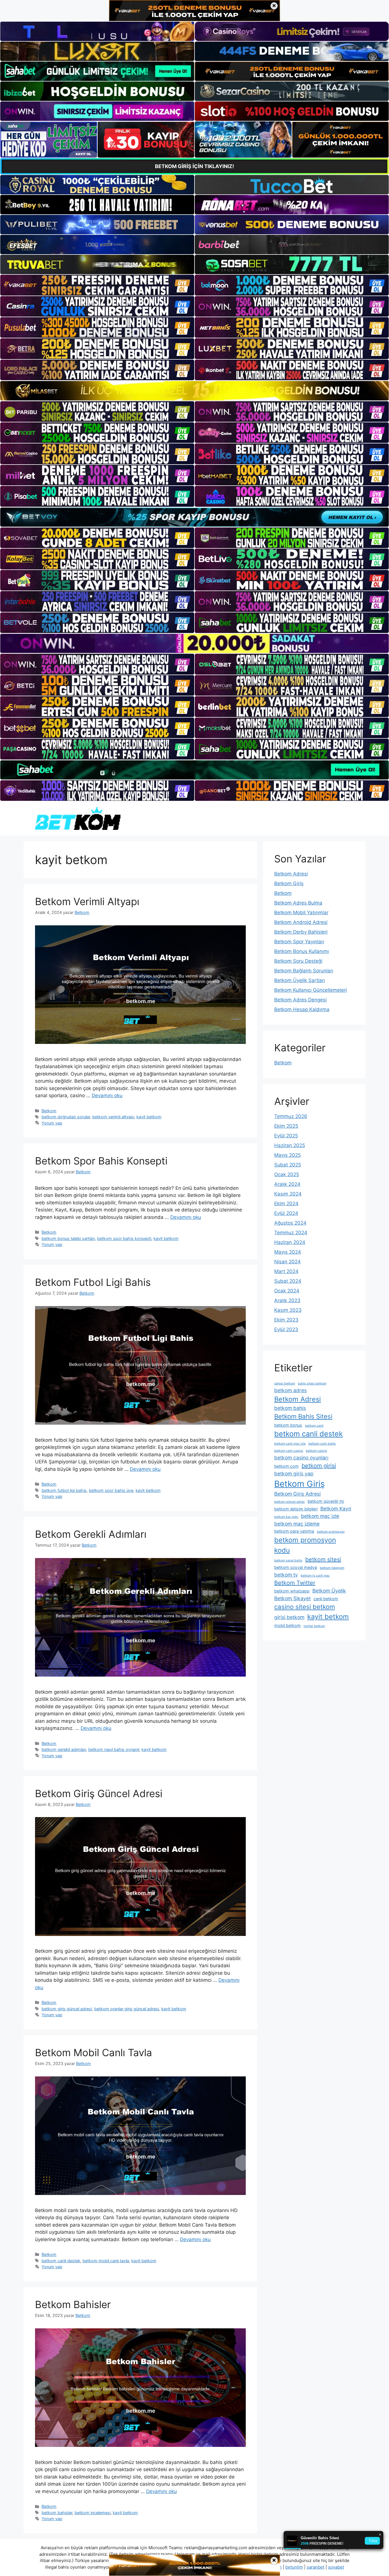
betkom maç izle (320, 1516)
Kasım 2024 (288, 1194)
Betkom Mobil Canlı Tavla (94, 2052)
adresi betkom (285, 1383)
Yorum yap (52, 1123)
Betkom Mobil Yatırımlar (301, 913)
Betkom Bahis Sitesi (303, 1416)
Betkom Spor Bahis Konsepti (101, 1161)
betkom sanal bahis (288, 1560)
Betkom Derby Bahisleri (301, 932)
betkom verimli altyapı (113, 1117)
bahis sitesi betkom (312, 1383)
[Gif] (195, 391)
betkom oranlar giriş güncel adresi (127, 2009)
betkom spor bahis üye (111, 1490)
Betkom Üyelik (329, 1591)
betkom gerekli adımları (64, 1749)
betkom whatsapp (292, 1591)
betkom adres (290, 1390)
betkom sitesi (323, 1559)
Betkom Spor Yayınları (299, 942)
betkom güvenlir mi (326, 1501)
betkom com (286, 1466)
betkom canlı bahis (322, 1444)
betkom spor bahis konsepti (124, 1238)
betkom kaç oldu (286, 1517)
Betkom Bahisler (73, 2304)
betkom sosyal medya (296, 1567)
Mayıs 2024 (288, 1252)
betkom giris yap (294, 1474)
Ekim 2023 (286, 1320)
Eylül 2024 (286, 1213)
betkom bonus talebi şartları (68, 1238)
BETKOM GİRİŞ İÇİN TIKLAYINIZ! (195, 166)
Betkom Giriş (289, 883)
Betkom (49, 1111)
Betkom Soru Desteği (298, 961)
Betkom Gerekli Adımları (91, 1534)
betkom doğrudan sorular (66, 1117)
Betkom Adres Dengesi (300, 1000)
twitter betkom (314, 1626)
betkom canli (314, 1426)
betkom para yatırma (294, 1531)
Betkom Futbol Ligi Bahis (93, 1282)
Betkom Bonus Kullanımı (302, 951)
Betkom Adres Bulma (298, 903)
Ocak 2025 (287, 1174)
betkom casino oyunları (301, 1458)
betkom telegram (332, 1568)
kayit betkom (149, 1117)
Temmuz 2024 (291, 1233)
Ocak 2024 (287, 1291)
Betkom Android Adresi (301, 922)
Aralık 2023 (287, 1300)
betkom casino (316, 1451)
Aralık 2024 (287, 1184)
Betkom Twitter (295, 1583)
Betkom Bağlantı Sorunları (304, 971)
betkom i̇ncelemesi (93, 2513)
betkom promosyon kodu (305, 1545)
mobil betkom (287, 1625)
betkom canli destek (61, 2261)
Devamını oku (107, 1095)
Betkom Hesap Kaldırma (302, 1009)
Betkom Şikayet (292, 1598)
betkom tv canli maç (315, 1576)
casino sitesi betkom (305, 1607)
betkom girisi (319, 1466)
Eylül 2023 (286, 1329)
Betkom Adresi (291, 874)
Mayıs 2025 (287, 1155)
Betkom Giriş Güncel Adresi (99, 1793)
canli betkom (326, 1599)
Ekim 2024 (286, 1204)
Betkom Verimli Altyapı (87, 901)
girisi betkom (289, 1617)
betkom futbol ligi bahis (64, 1490)
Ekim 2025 (286, 1126)
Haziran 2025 (290, 1145)
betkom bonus (288, 1425)
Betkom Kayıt (336, 1509)
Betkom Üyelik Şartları (300, 980)
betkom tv (286, 1575)
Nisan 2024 (287, 1262)
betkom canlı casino (289, 1451)
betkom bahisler (57, 2513)
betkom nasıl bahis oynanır (114, 1749)
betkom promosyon (331, 1532)
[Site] (97, 285)
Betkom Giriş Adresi (297, 1494)
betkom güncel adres (289, 1502)
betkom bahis (290, 1408)
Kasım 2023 (288, 1310)
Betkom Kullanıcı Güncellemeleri (311, 990)
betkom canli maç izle (290, 1444)
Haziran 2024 (290, 1242)
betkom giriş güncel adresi (67, 2009)
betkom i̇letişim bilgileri (296, 1509)
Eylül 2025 (286, 1136)
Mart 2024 (286, 1271)
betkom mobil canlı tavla (106, 2261)
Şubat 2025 (288, 1165)
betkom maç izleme (297, 1524)
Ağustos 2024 (290, 1223)
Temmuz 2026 (291, 1116)
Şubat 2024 (288, 1281)
